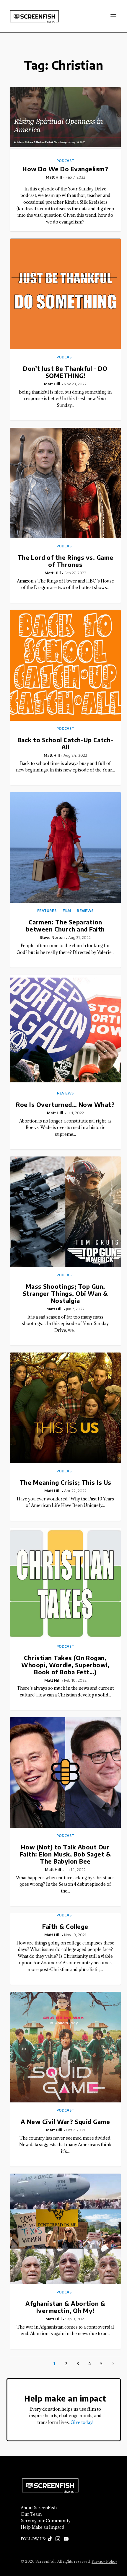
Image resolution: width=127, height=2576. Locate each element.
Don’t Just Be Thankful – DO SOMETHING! (65, 372)
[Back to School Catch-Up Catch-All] (65, 665)
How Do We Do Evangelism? (65, 169)
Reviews (85, 911)
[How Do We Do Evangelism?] (65, 118)
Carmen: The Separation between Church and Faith (65, 925)
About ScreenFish (39, 2508)
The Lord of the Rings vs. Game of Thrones (65, 561)
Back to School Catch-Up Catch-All (65, 743)
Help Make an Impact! (42, 2527)
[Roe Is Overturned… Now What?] (65, 1030)
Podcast (65, 161)
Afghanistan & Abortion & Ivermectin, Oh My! (65, 2307)
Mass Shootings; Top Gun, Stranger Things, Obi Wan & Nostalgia (65, 1293)
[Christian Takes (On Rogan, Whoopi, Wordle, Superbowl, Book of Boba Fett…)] (65, 1583)
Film (67, 911)
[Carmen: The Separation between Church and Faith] (65, 847)
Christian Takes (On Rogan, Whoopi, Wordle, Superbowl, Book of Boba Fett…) (65, 1665)
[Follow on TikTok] (50, 2539)
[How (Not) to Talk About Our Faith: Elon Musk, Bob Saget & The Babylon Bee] (65, 1772)
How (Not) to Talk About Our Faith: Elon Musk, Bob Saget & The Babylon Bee (65, 1854)
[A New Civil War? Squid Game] (65, 2047)
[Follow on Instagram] (58, 2539)
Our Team (31, 2514)
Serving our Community (46, 2521)
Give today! (82, 2422)
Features (47, 911)
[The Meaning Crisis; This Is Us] (65, 1408)
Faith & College (65, 1926)
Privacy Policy (104, 2561)
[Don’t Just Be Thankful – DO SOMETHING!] (65, 294)
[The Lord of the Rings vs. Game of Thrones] (65, 483)
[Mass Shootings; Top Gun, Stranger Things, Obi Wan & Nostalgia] (65, 1212)
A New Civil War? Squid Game (65, 2121)
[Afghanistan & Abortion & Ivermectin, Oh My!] (65, 2229)
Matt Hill (54, 177)
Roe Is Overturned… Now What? (65, 1104)
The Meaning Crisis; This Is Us (65, 1482)
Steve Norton (52, 937)
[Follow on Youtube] (66, 2539)
